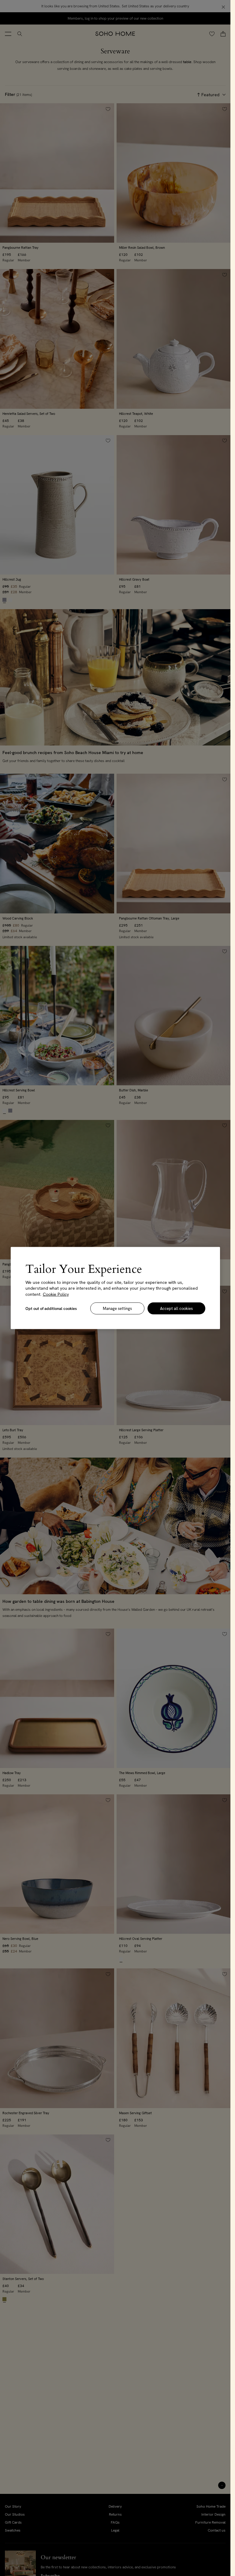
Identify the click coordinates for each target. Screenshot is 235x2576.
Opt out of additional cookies (51, 1309)
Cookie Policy (56, 1294)
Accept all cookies (176, 1309)
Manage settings (117, 1309)
